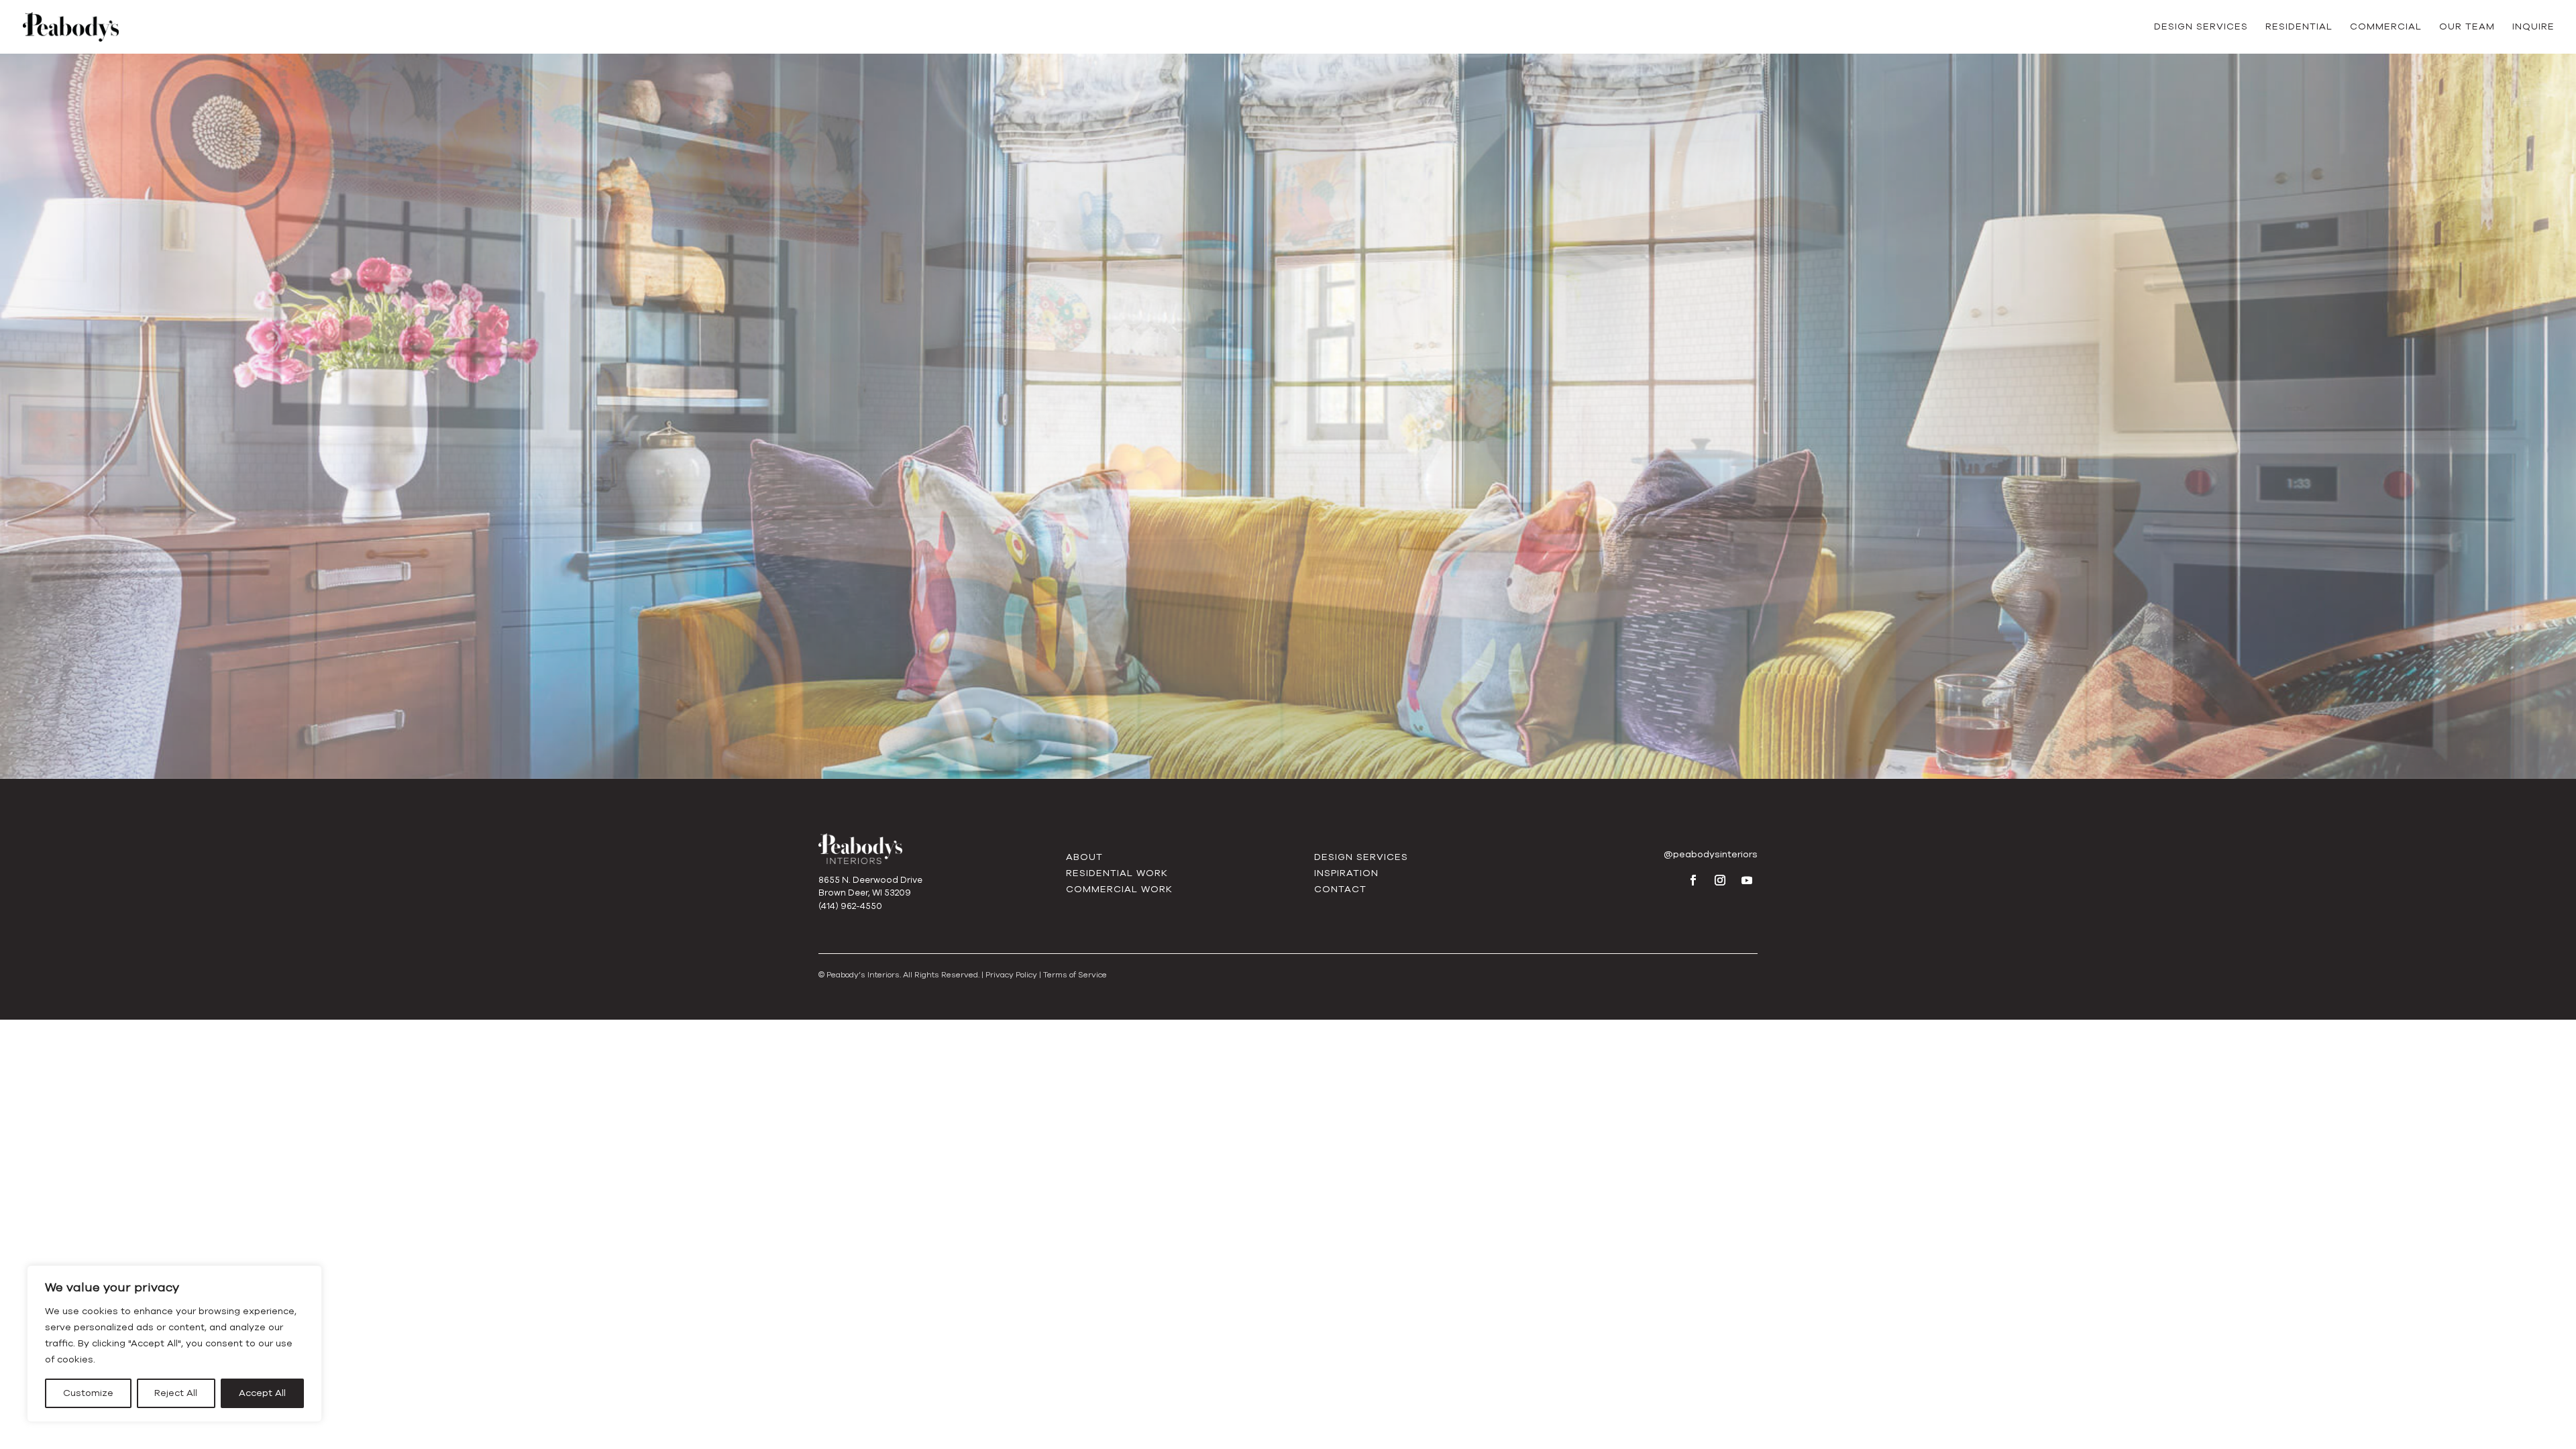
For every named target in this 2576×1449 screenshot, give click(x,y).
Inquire (2533, 28)
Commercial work (1119, 889)
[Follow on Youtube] (1747, 880)
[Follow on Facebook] (1693, 880)
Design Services (2201, 28)
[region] (174, 1344)
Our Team (2467, 28)
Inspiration (1346, 873)
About (1084, 857)
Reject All (176, 1393)
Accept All (262, 1393)
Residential (2299, 28)
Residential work (1117, 873)
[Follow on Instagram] (1720, 880)
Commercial (2386, 28)
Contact (1340, 889)
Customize (88, 1393)
